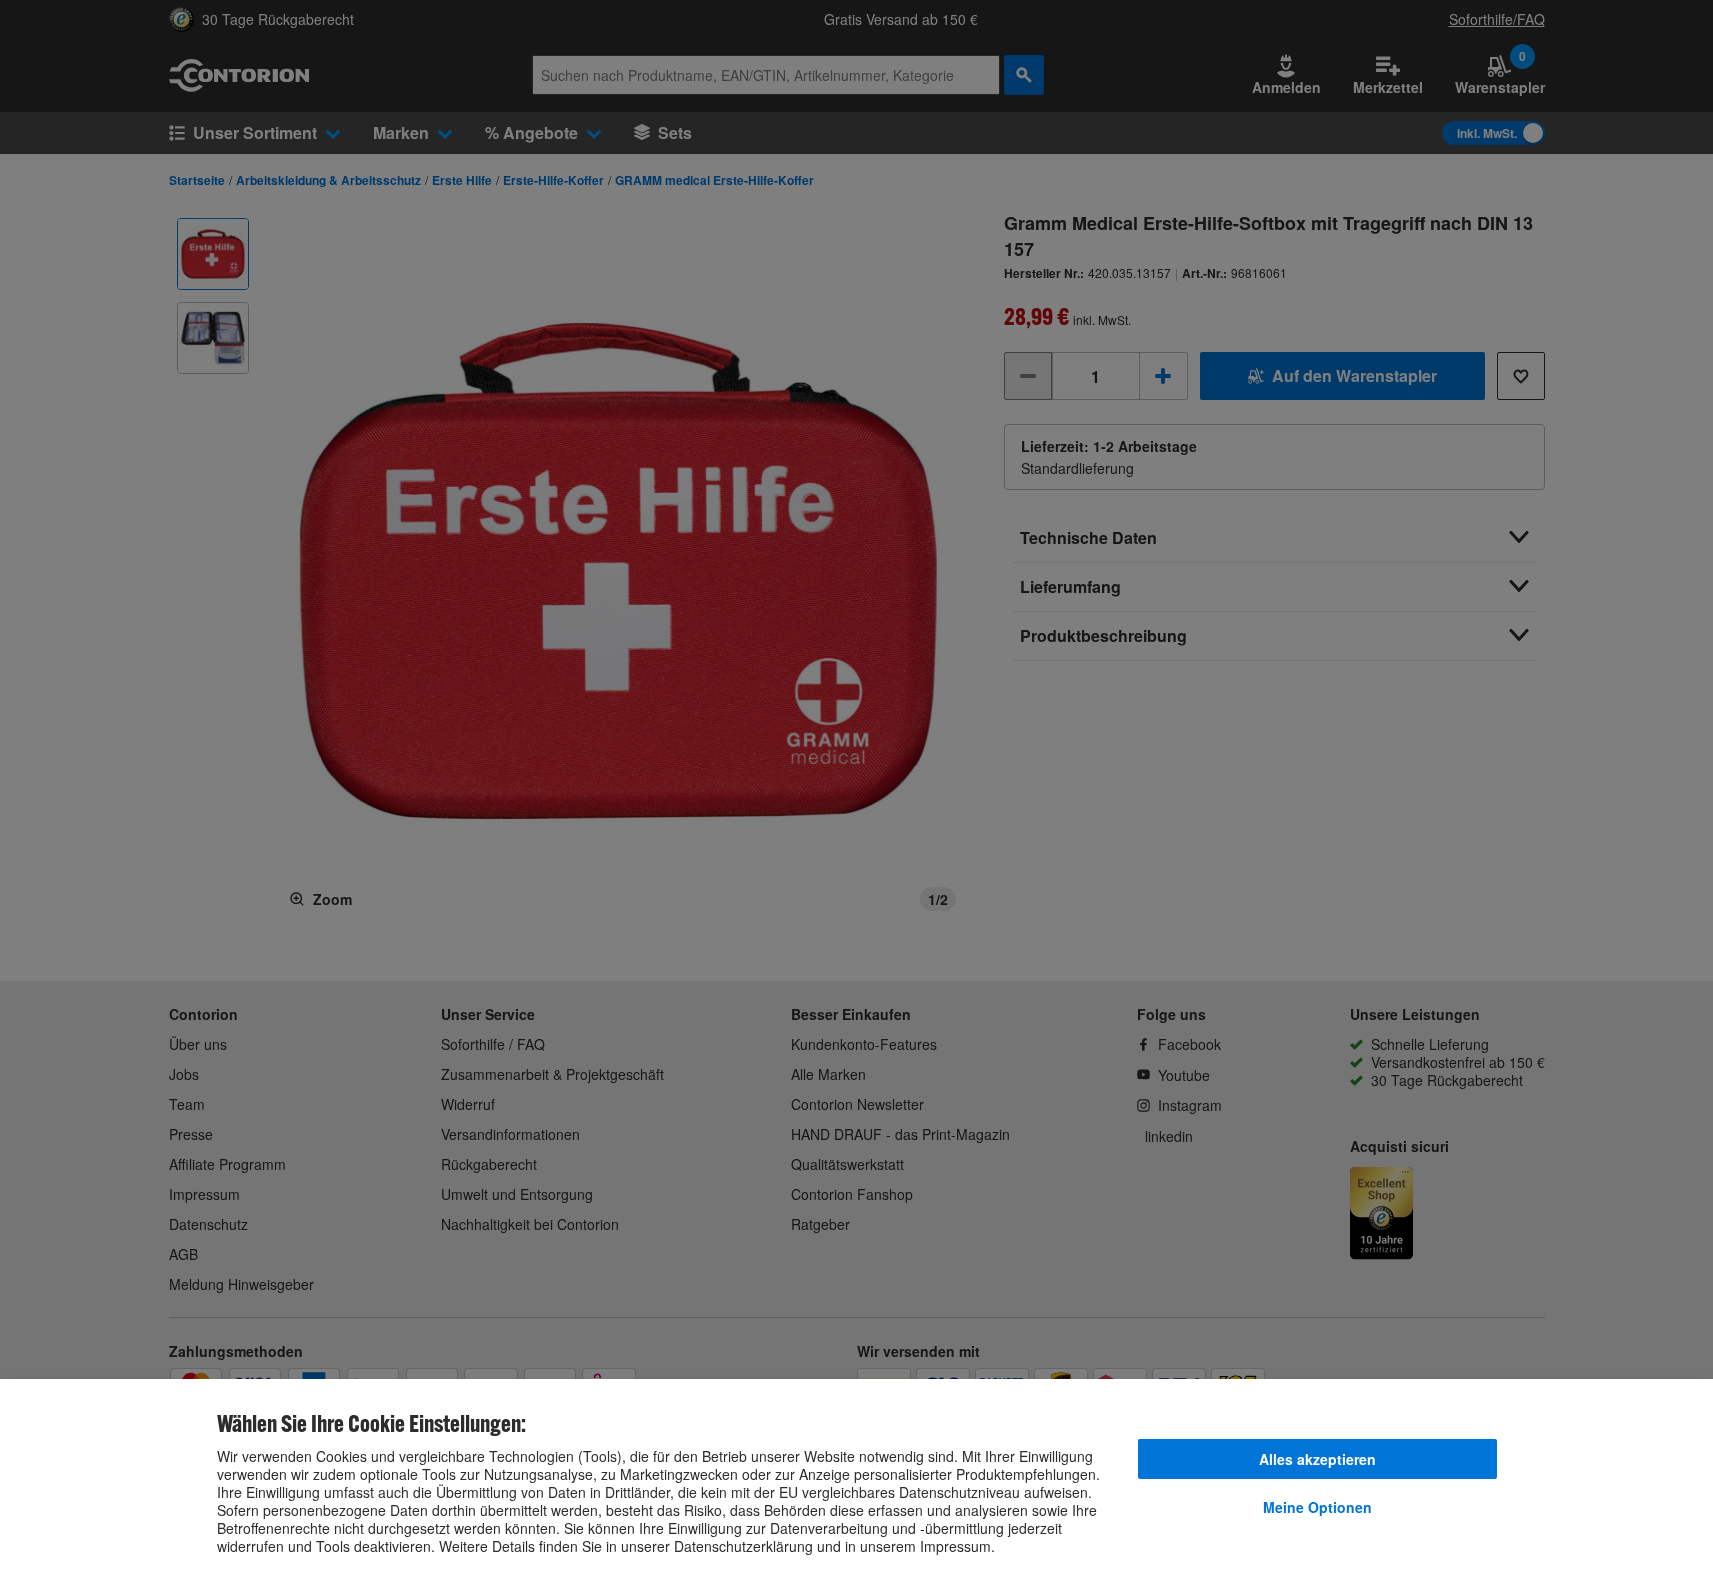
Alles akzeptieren (1317, 1459)
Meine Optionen (1317, 1507)
